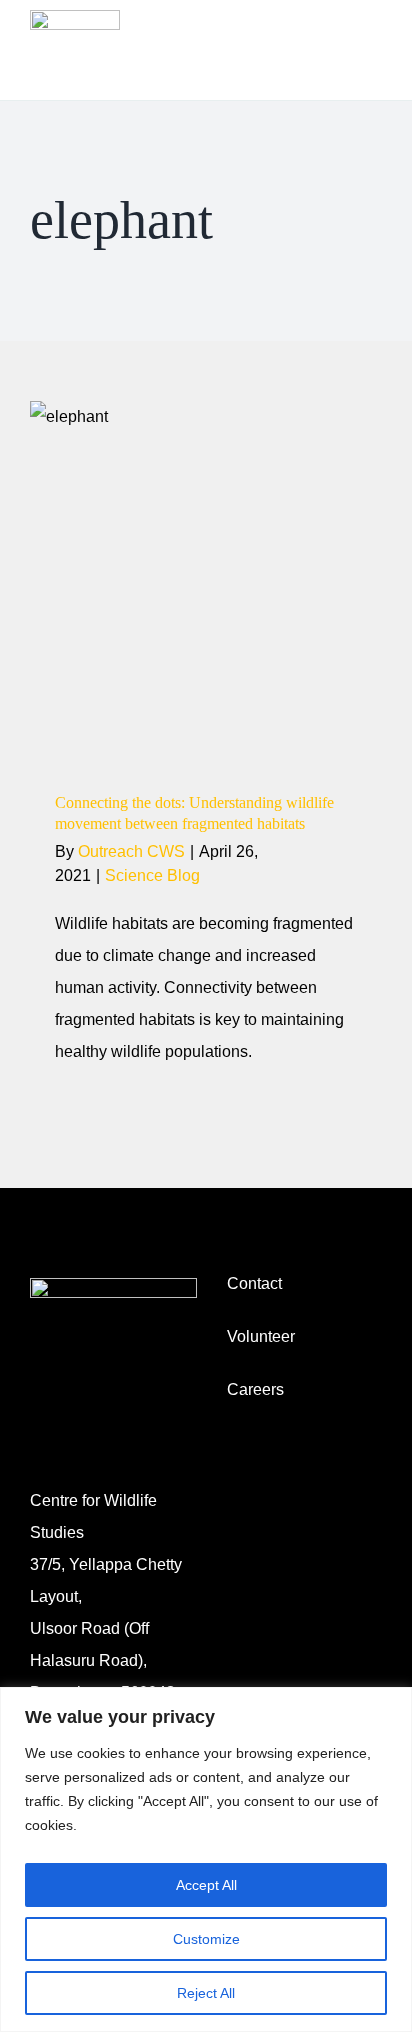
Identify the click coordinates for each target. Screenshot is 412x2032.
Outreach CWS (131, 851)
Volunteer (261, 1336)
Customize (206, 1939)
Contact (254, 1283)
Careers (255, 1389)
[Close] (391, 1704)
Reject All (206, 1993)
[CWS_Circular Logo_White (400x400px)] (113, 1285)
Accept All (206, 1885)
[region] (206, 1859)
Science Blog (205, 659)
